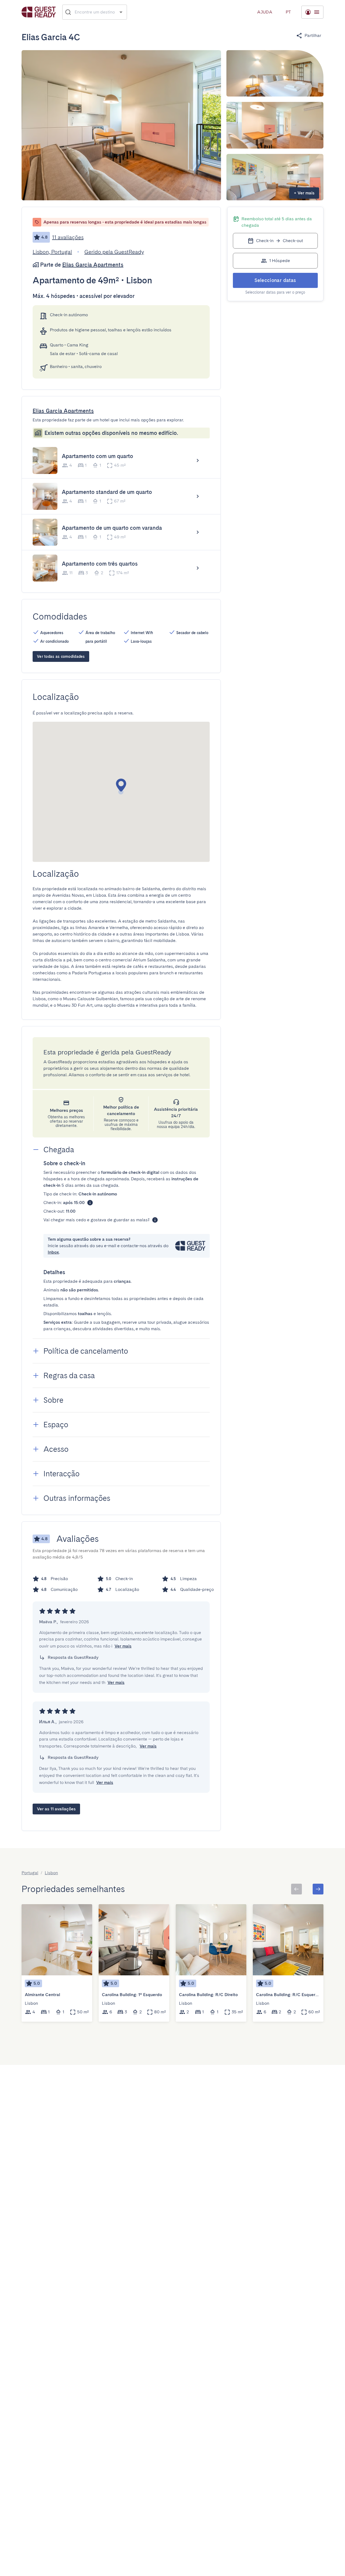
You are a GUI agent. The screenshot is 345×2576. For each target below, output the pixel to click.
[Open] (121, 12)
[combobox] (95, 12)
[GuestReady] (39, 12)
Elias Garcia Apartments (93, 265)
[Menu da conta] (312, 12)
